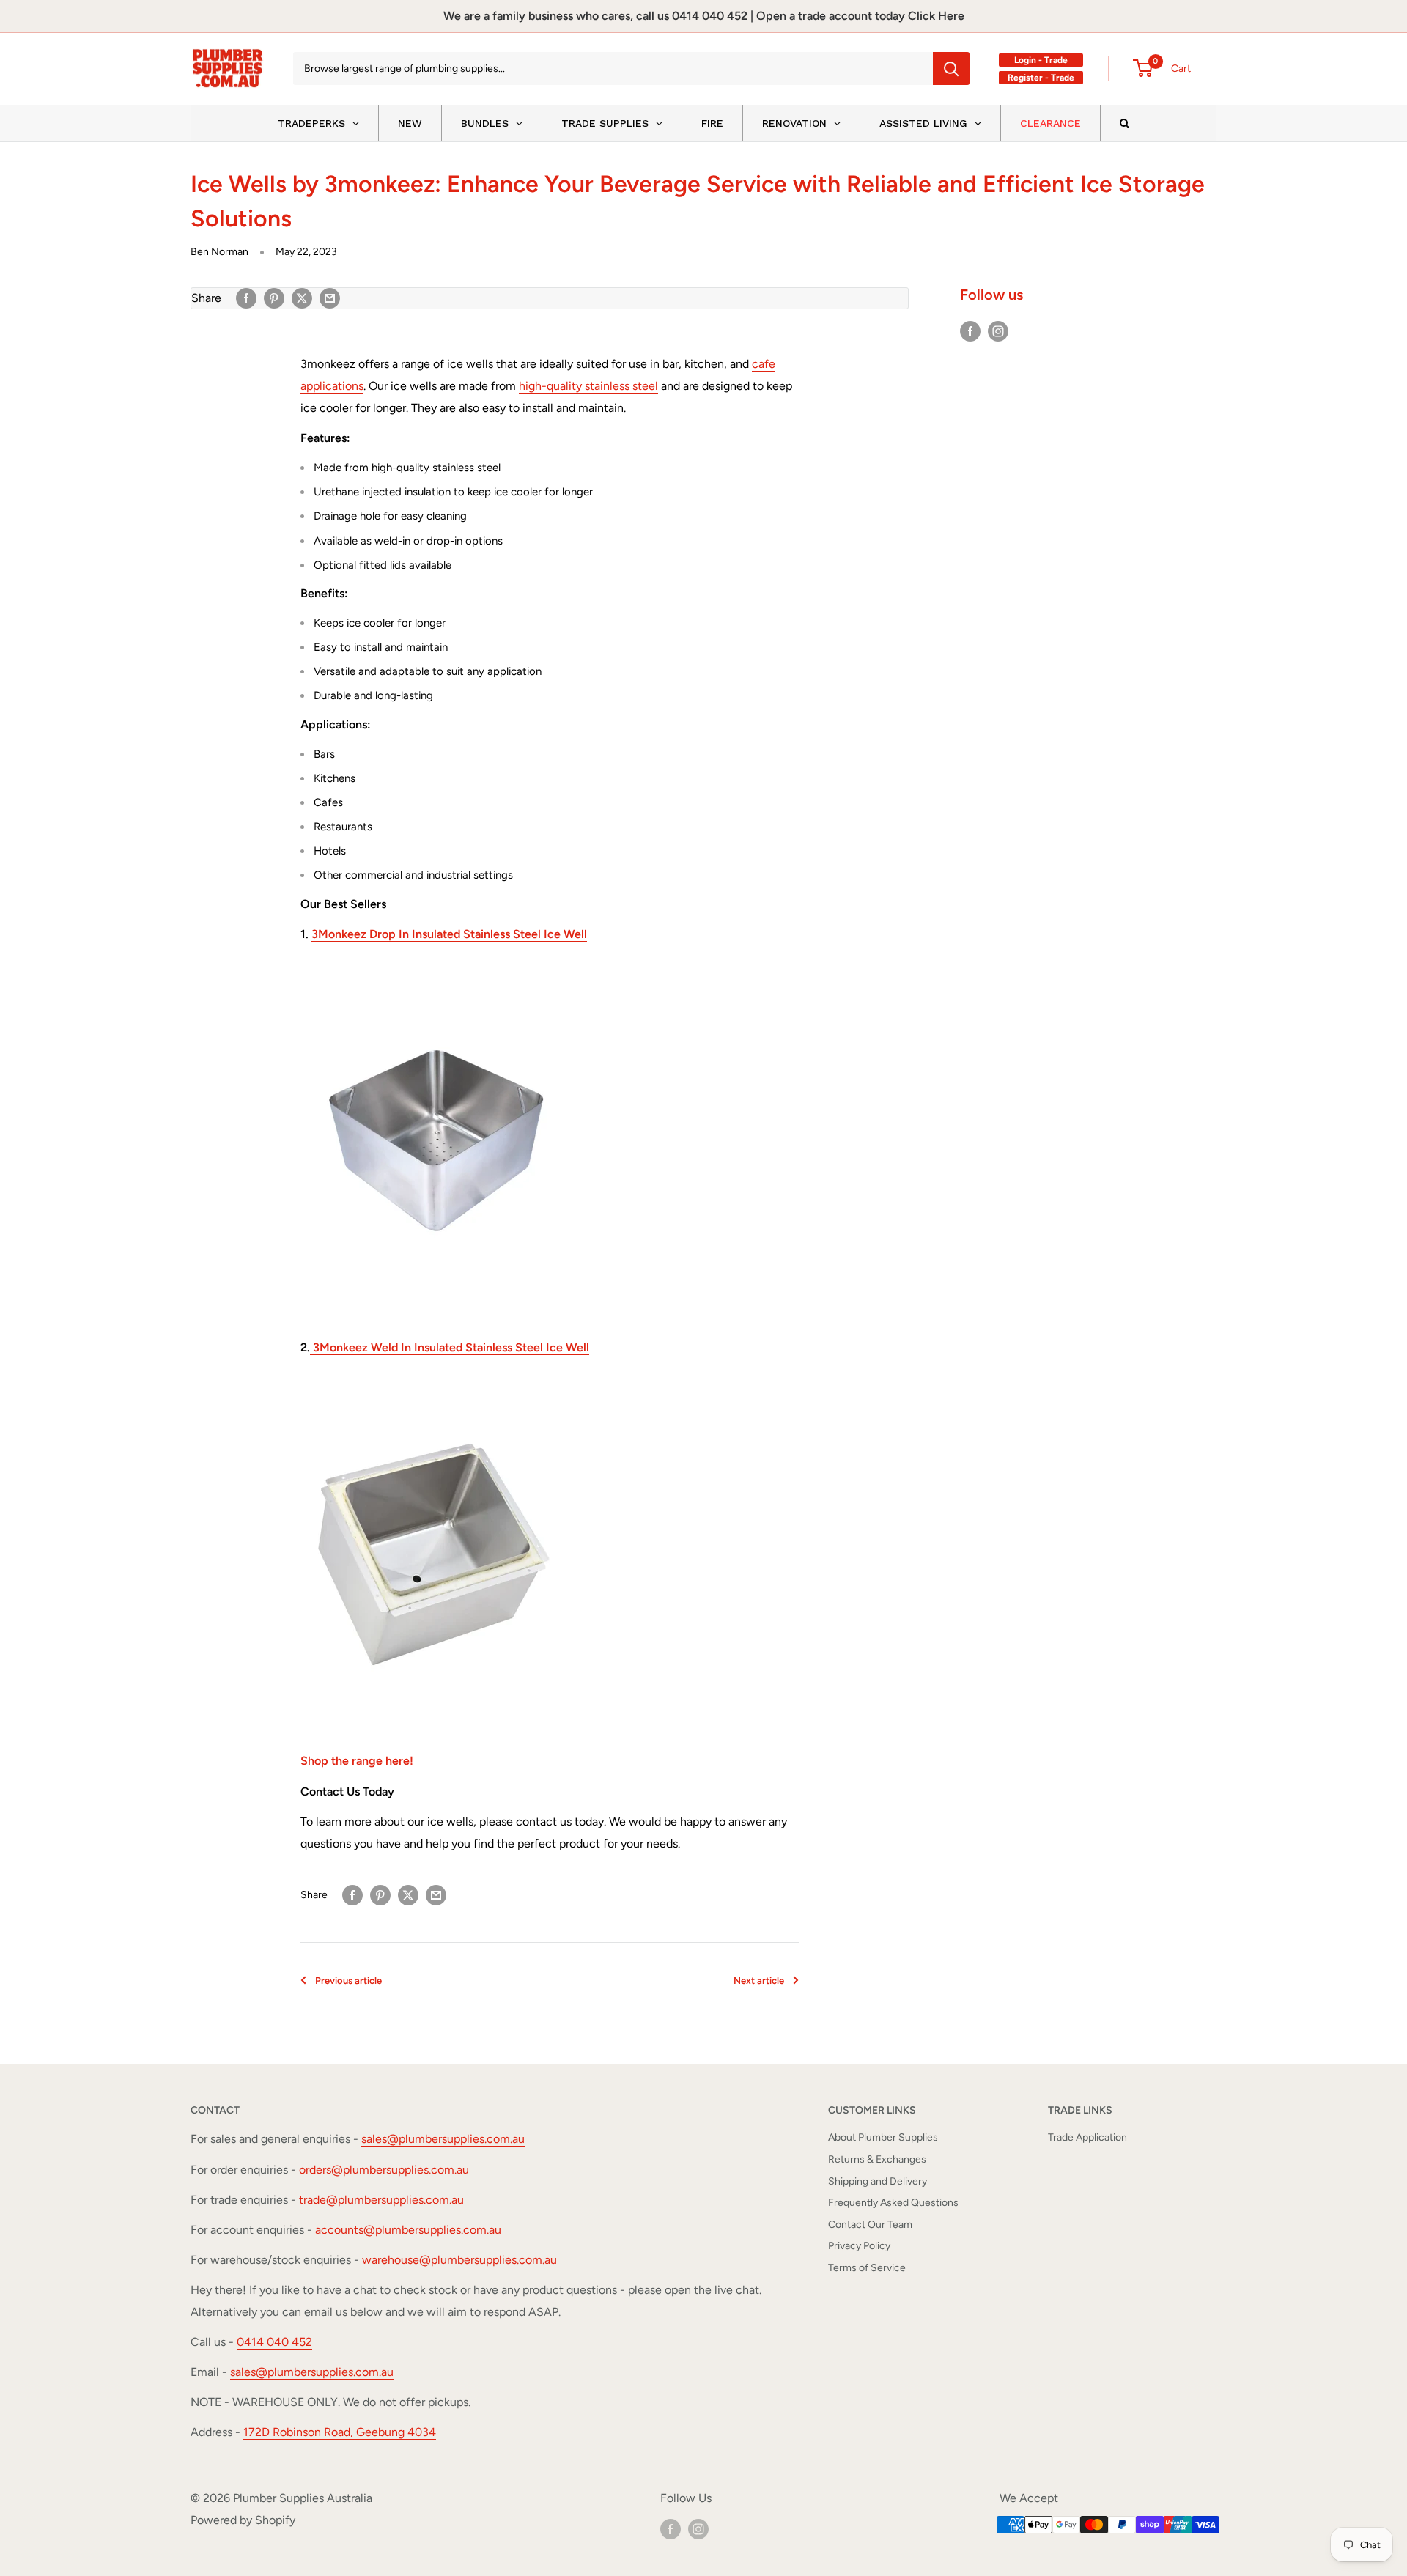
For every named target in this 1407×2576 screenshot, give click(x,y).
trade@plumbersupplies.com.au (381, 2200)
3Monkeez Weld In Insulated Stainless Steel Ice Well (450, 1347)
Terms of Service (867, 2268)
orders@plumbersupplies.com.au (384, 2170)
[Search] (951, 69)
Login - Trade (1041, 60)
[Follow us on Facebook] (970, 331)
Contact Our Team (870, 2225)
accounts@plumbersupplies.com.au (408, 2230)
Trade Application (1087, 2137)
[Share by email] (330, 298)
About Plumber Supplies (883, 2137)
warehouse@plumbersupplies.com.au (459, 2260)
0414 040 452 (274, 2342)
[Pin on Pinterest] (274, 298)
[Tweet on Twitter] (302, 298)
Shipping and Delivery (878, 2181)
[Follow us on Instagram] (998, 331)
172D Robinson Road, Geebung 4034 (340, 2432)
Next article (759, 1981)
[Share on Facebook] (246, 298)
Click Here (936, 16)
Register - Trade (1041, 78)
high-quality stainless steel (588, 386)
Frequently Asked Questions (893, 2203)
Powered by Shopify (243, 2520)
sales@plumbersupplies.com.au (443, 2139)
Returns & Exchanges (877, 2159)
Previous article (348, 1981)
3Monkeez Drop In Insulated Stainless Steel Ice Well (449, 934)
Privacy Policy (859, 2246)
